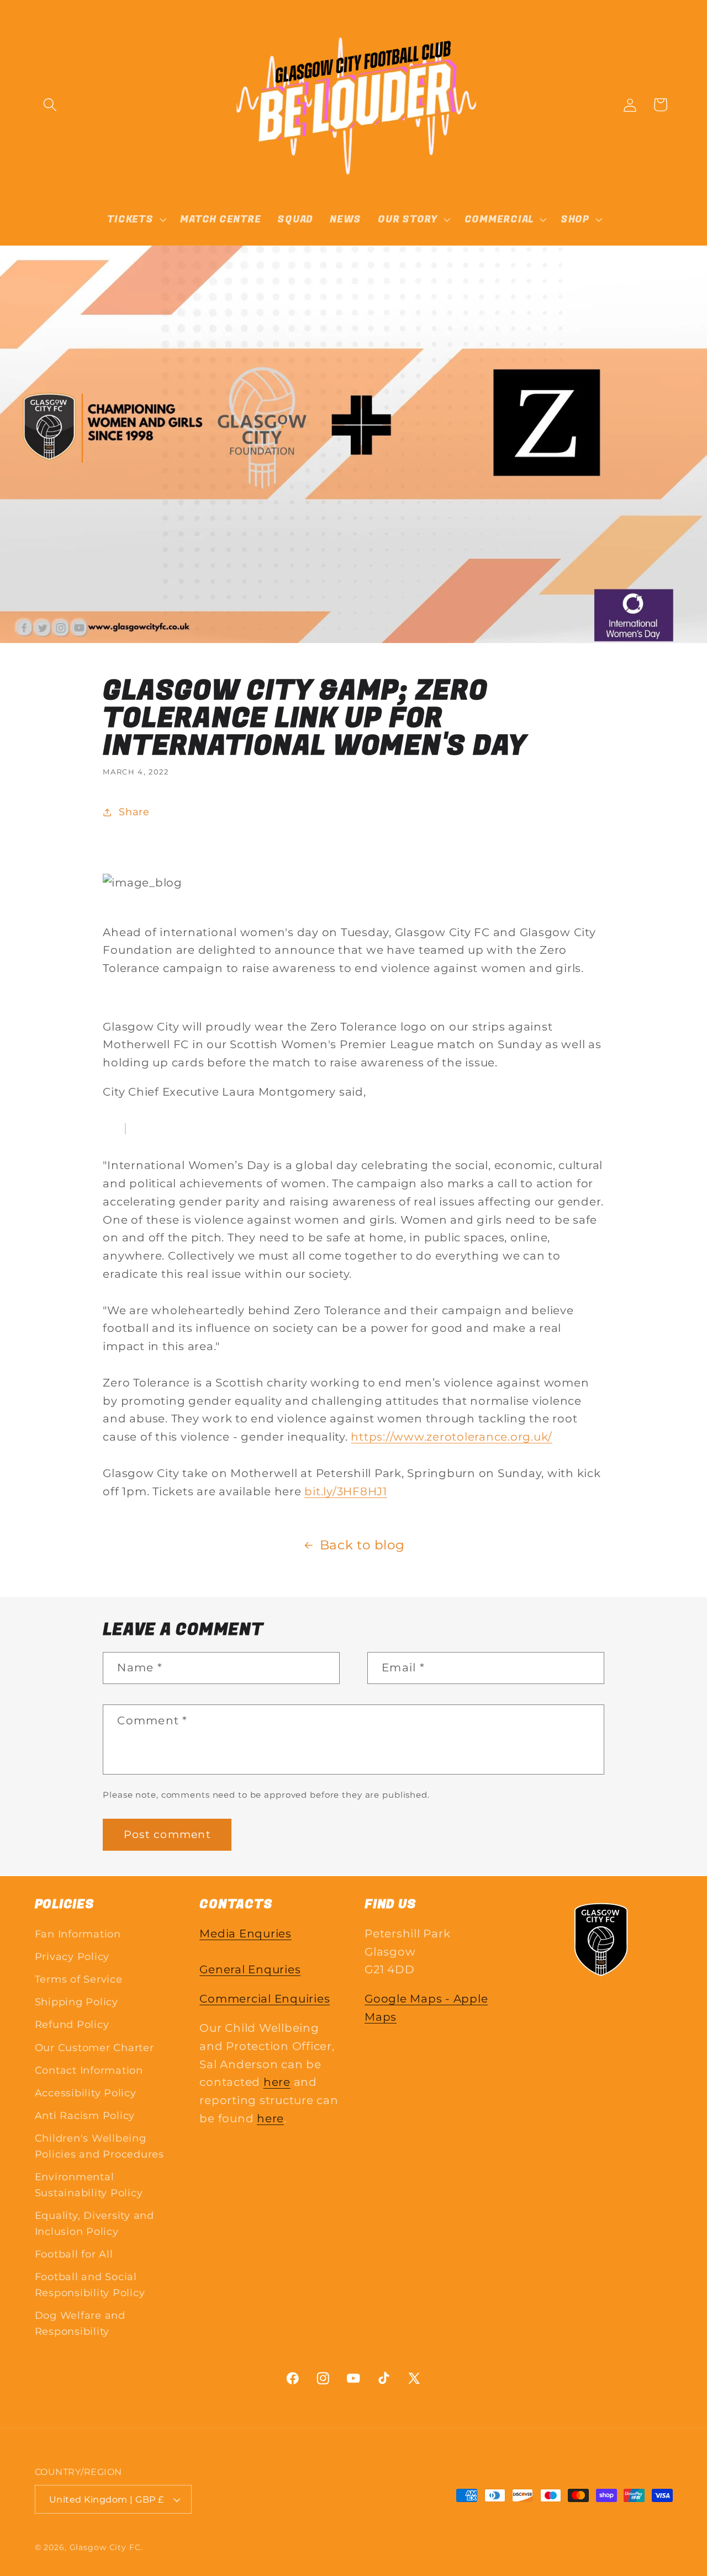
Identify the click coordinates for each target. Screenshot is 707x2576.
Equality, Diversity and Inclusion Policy (94, 2223)
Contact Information (89, 2070)
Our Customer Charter (94, 2047)
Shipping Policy (76, 2002)
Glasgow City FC (105, 2548)
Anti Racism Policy (85, 2115)
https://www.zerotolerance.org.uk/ (452, 1437)
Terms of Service (79, 1979)
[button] (50, 105)
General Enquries (250, 1969)
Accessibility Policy (86, 2092)
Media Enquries (246, 1933)
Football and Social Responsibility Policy (90, 2285)
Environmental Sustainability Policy (89, 2185)
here (277, 2082)
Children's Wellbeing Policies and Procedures (99, 2146)
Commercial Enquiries (265, 1998)
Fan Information (78, 1933)
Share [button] (134, 812)
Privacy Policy (72, 1956)
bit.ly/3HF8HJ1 (346, 1491)
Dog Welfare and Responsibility (80, 2323)
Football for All (74, 2253)
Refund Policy (72, 2024)
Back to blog (362, 1545)
